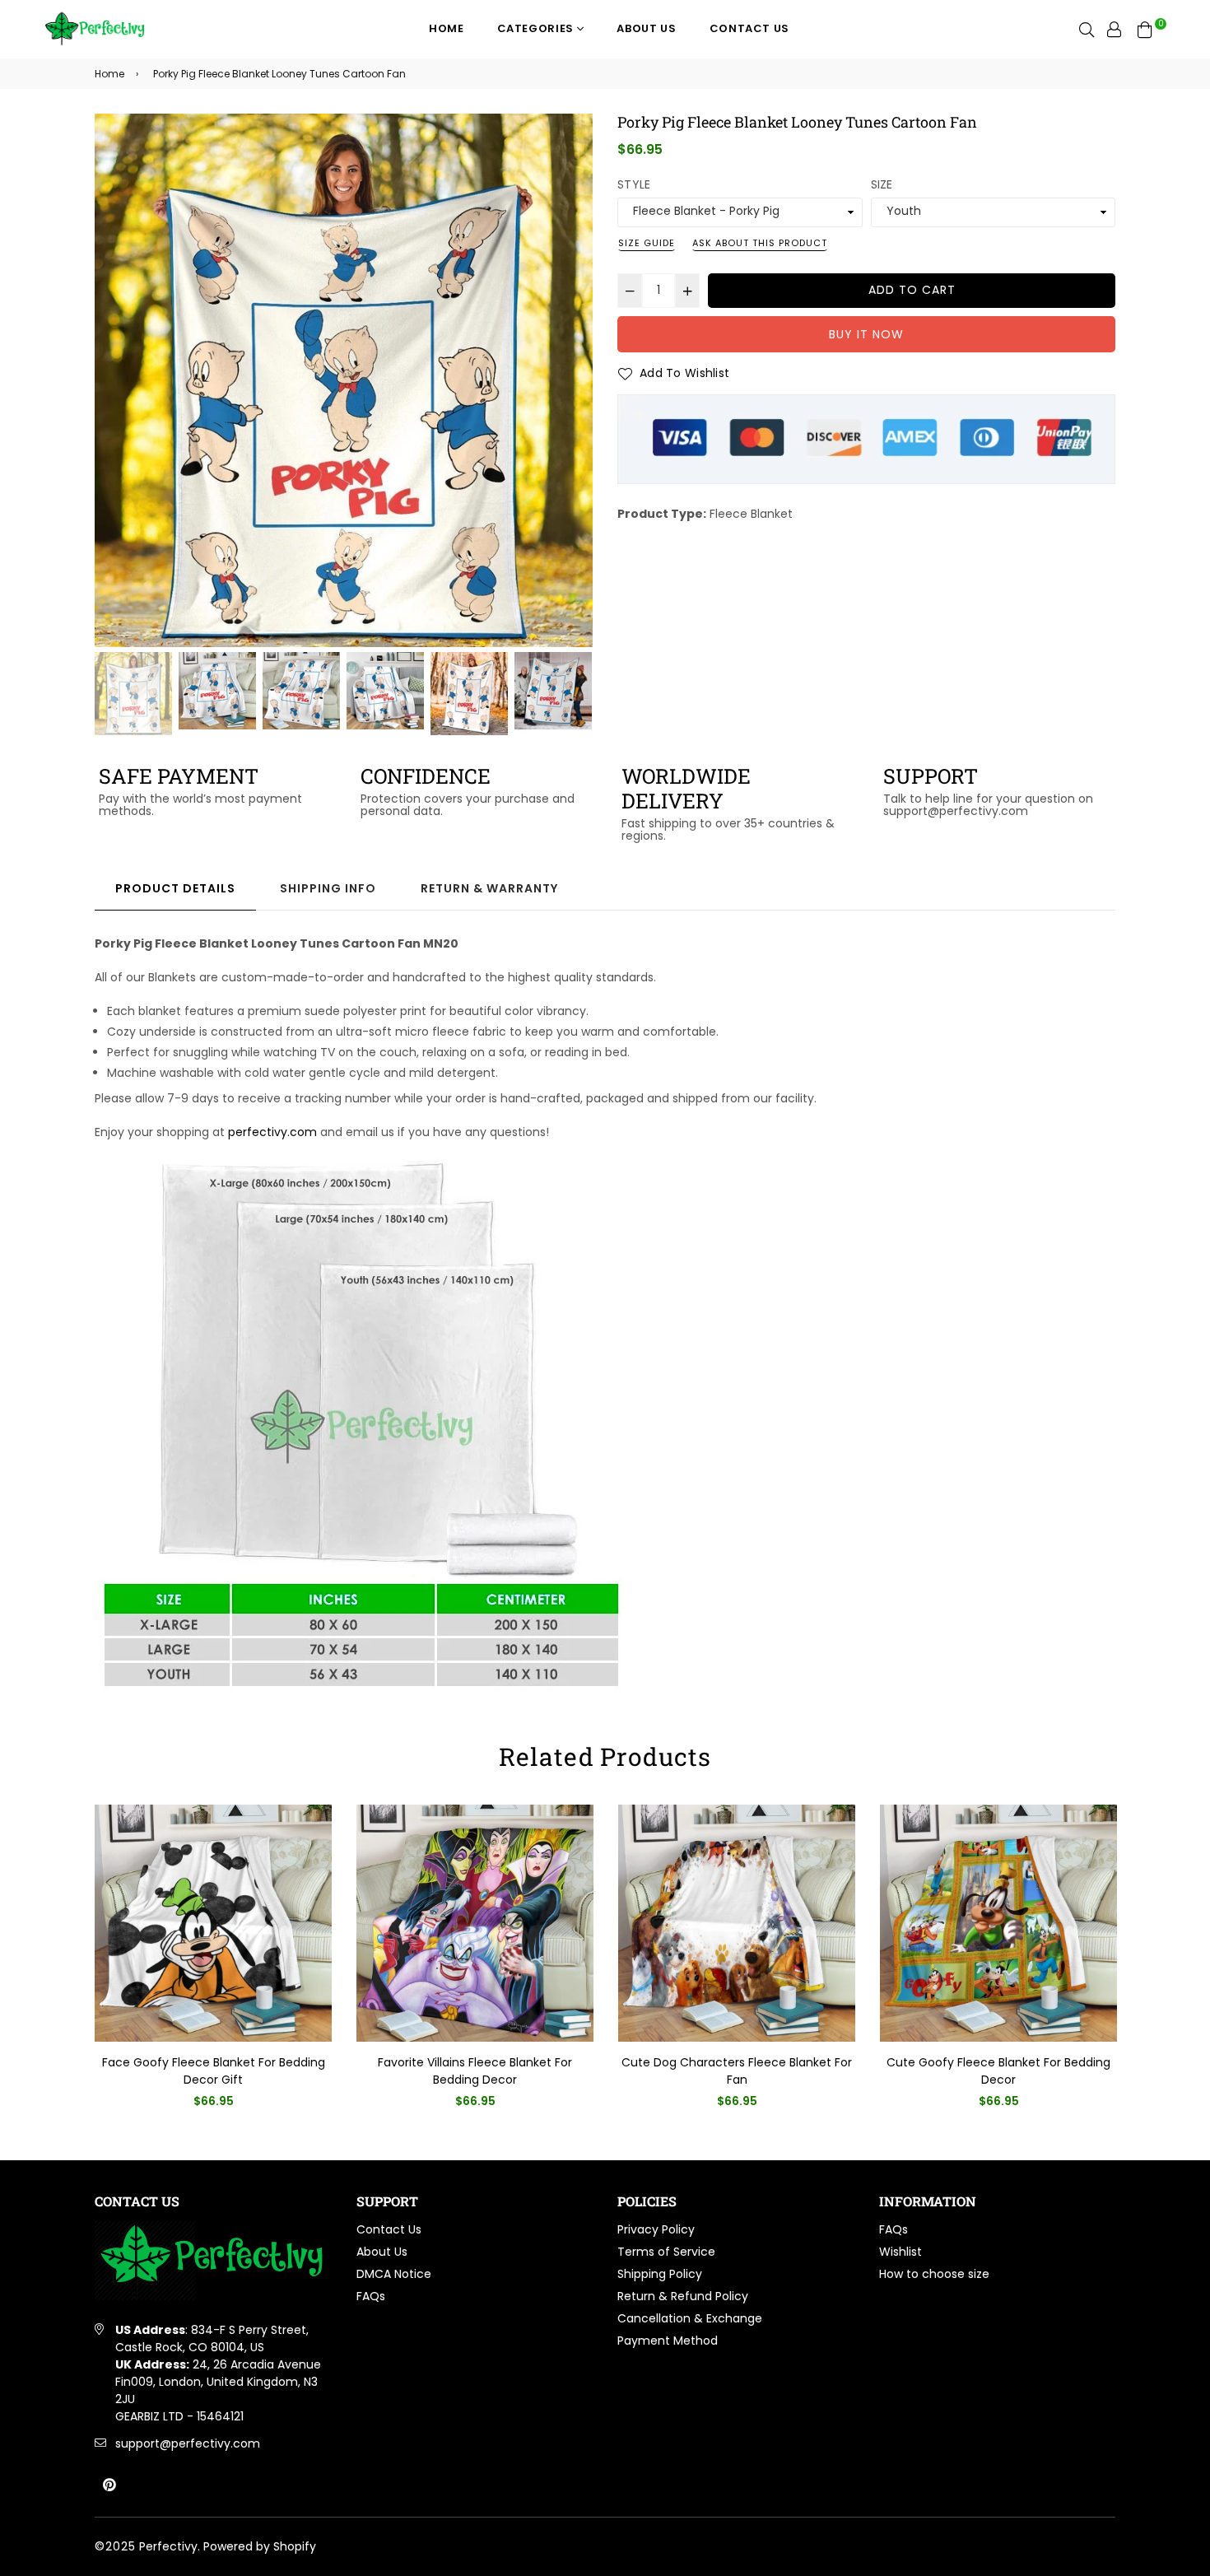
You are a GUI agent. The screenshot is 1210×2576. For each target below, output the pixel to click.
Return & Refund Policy (683, 2296)
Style (634, 184)
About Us (646, 28)
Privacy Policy (656, 2229)
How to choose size (934, 2274)
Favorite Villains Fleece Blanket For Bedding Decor (475, 2071)
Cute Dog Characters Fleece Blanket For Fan (737, 2071)
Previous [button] (115, 380)
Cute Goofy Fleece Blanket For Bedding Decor (998, 2071)
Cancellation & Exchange (690, 2318)
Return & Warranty (489, 888)
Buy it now (866, 334)
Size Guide (647, 243)
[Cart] (1145, 29)
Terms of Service (666, 2252)
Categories (537, 28)
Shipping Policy (660, 2274)
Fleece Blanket (751, 514)
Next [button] (572, 380)
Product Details (175, 888)
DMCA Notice (394, 2274)
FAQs (371, 2296)
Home (447, 28)
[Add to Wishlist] (313, 1844)
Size (882, 184)
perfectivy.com (272, 1132)
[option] (344, 380)
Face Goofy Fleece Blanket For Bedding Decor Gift (214, 2071)
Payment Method (668, 2341)
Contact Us (750, 28)
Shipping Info (328, 888)
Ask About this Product (760, 243)
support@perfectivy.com (188, 2443)
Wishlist (901, 2252)
